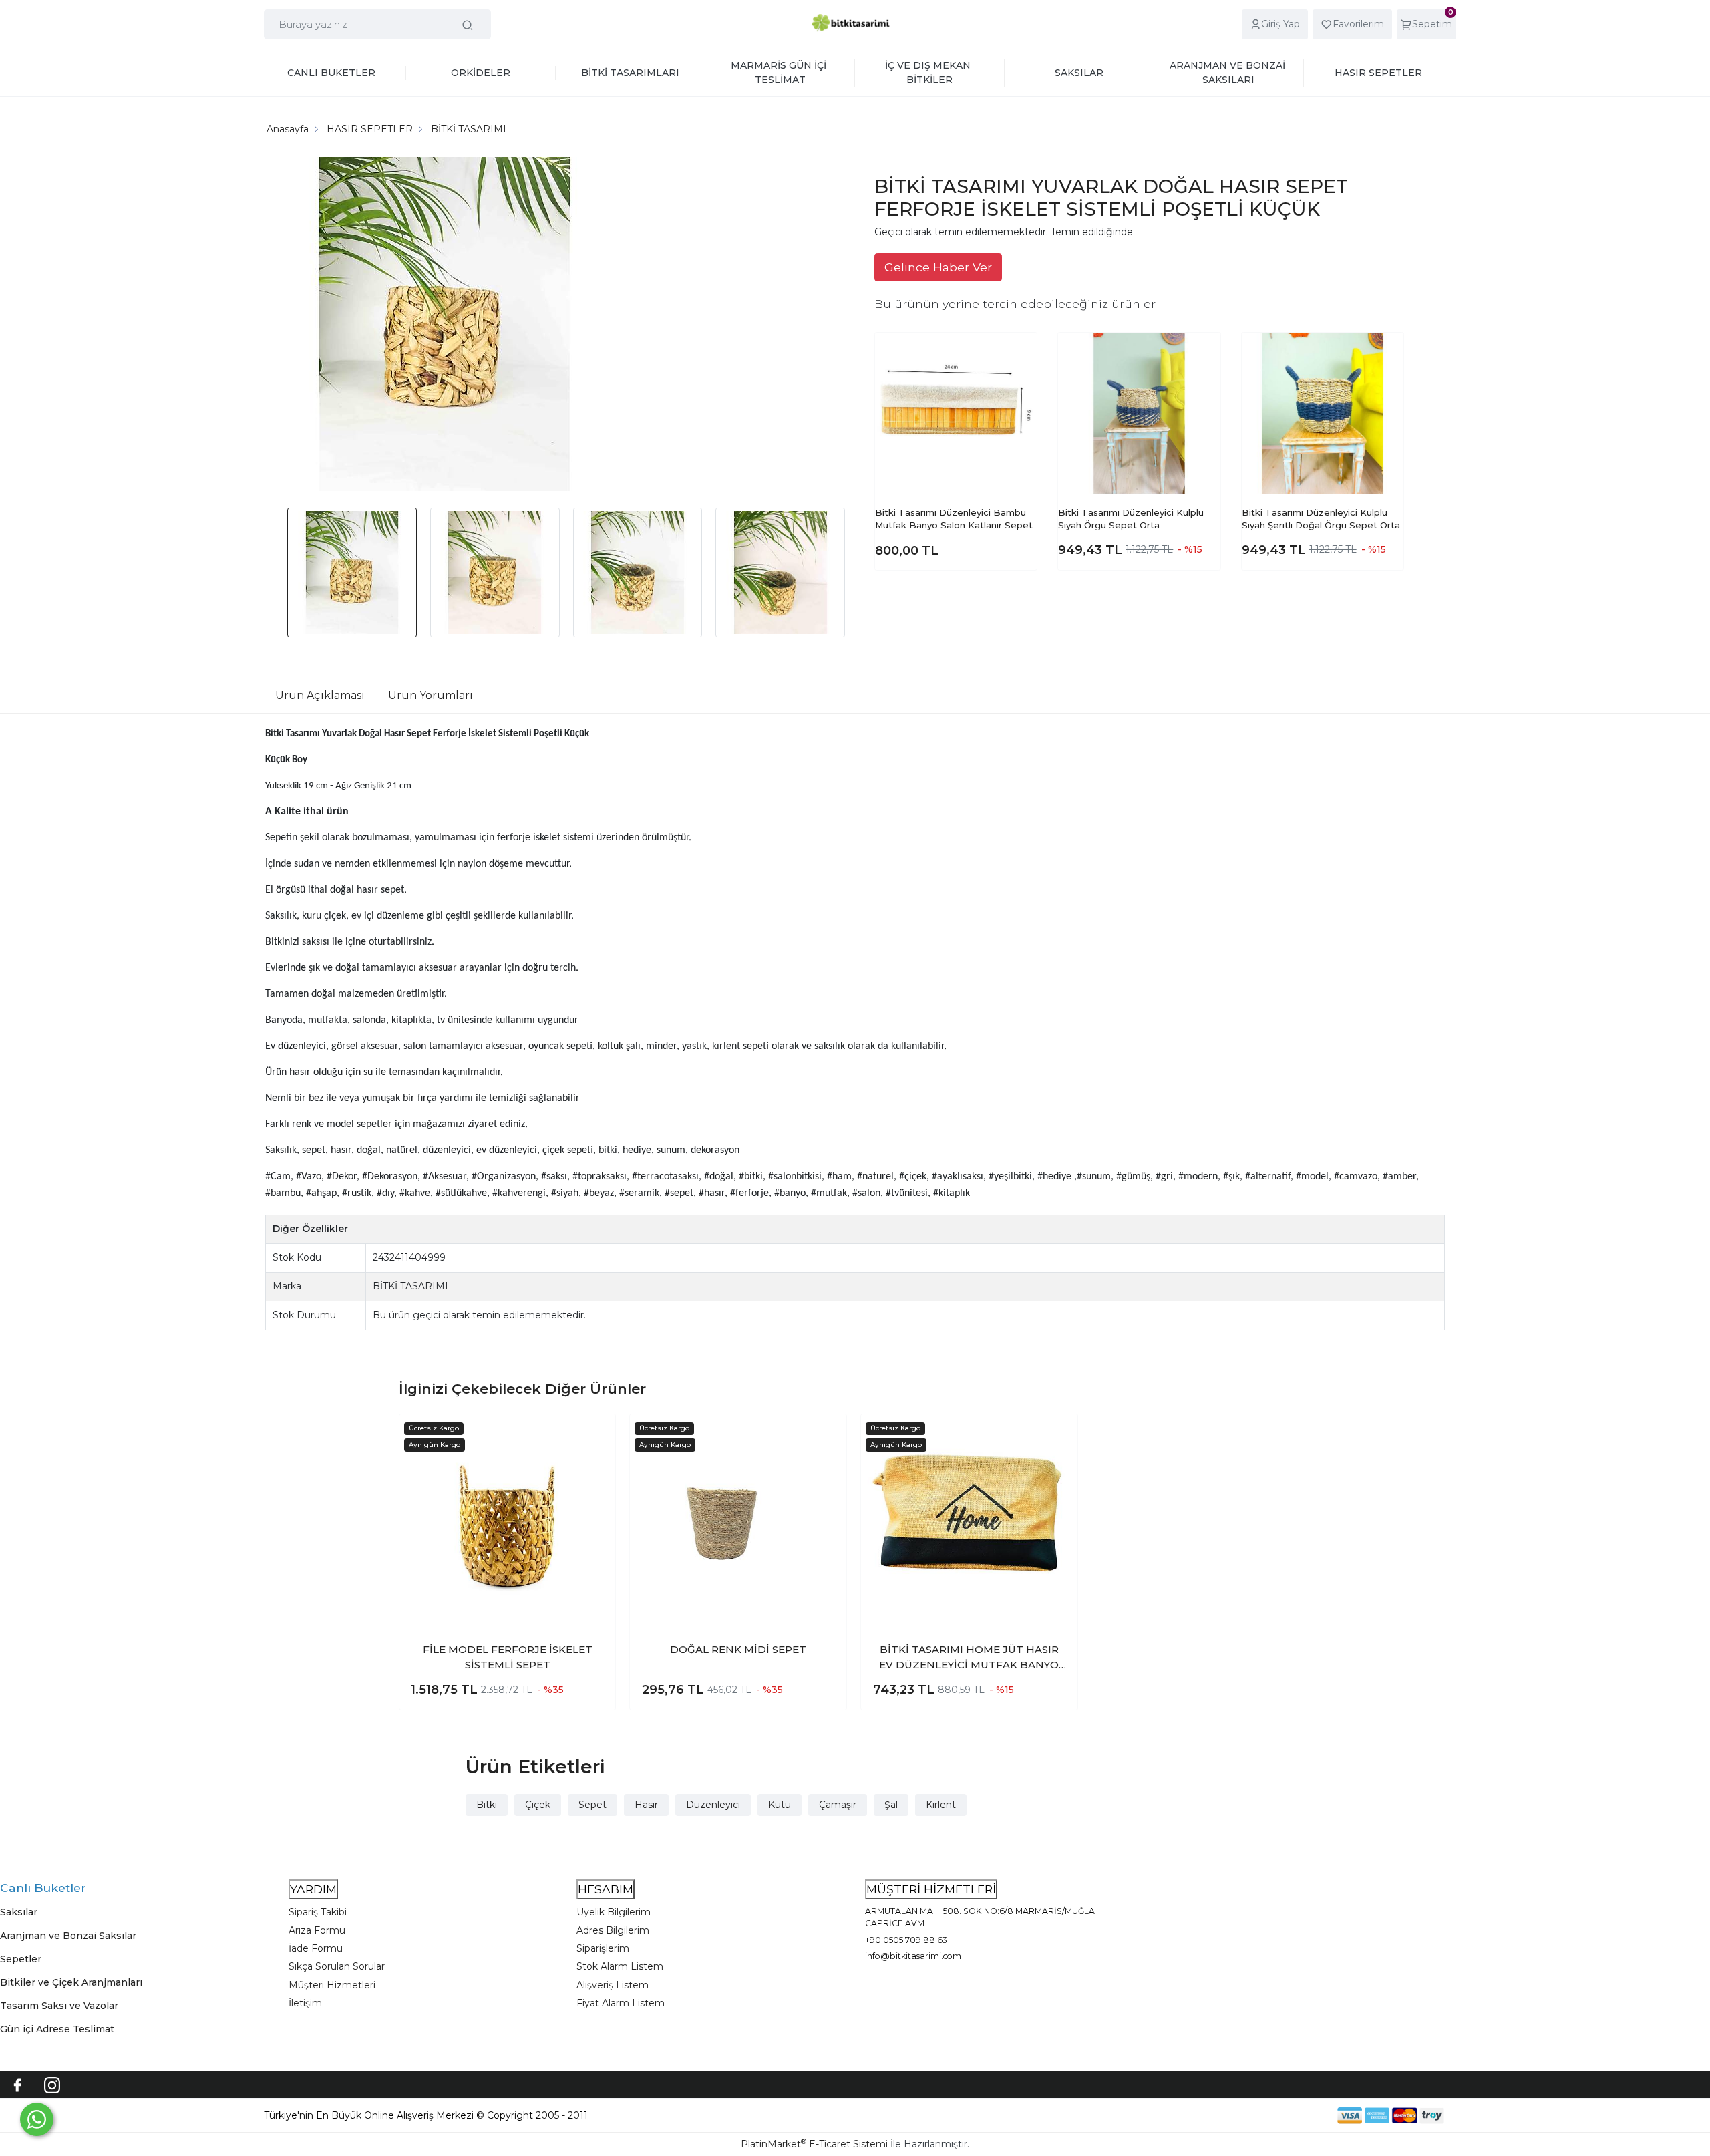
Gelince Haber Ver (938, 267)
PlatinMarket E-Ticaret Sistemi (814, 2144)
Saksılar (19, 1912)
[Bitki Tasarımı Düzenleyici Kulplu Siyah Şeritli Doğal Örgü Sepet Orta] (1323, 414)
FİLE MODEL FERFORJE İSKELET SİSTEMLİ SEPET (508, 1657)
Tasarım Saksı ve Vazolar (59, 2006)
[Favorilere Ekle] (1016, 353)
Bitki (487, 1805)
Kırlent (941, 1805)
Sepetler (21, 1959)
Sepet (592, 1805)
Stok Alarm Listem (620, 1966)
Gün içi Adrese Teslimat (57, 2029)
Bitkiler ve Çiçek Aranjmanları (71, 1982)
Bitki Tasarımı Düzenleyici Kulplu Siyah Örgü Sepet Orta (1131, 519)
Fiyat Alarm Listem (621, 2003)
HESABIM (606, 1889)
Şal (891, 1805)
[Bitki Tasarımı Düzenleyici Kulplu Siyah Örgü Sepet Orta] (1139, 414)
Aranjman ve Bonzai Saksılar (68, 1936)
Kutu (780, 1805)
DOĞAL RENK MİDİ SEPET (738, 1649)
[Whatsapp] (37, 2119)
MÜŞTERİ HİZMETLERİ (931, 1889)
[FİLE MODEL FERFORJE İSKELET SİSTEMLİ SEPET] (508, 1523)
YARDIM (313, 1889)
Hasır (646, 1805)
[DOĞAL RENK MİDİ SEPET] (738, 1523)
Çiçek (538, 1805)
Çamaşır (838, 1805)
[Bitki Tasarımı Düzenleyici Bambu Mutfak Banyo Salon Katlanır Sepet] (956, 414)
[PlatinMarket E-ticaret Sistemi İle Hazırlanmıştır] (1291, 2116)
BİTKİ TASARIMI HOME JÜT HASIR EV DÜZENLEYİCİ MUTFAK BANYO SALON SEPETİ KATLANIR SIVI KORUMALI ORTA (969, 1658)
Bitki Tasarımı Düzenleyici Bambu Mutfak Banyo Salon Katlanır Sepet (954, 519)
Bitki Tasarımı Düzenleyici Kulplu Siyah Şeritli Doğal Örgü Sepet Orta (1321, 519)
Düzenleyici (713, 1805)
